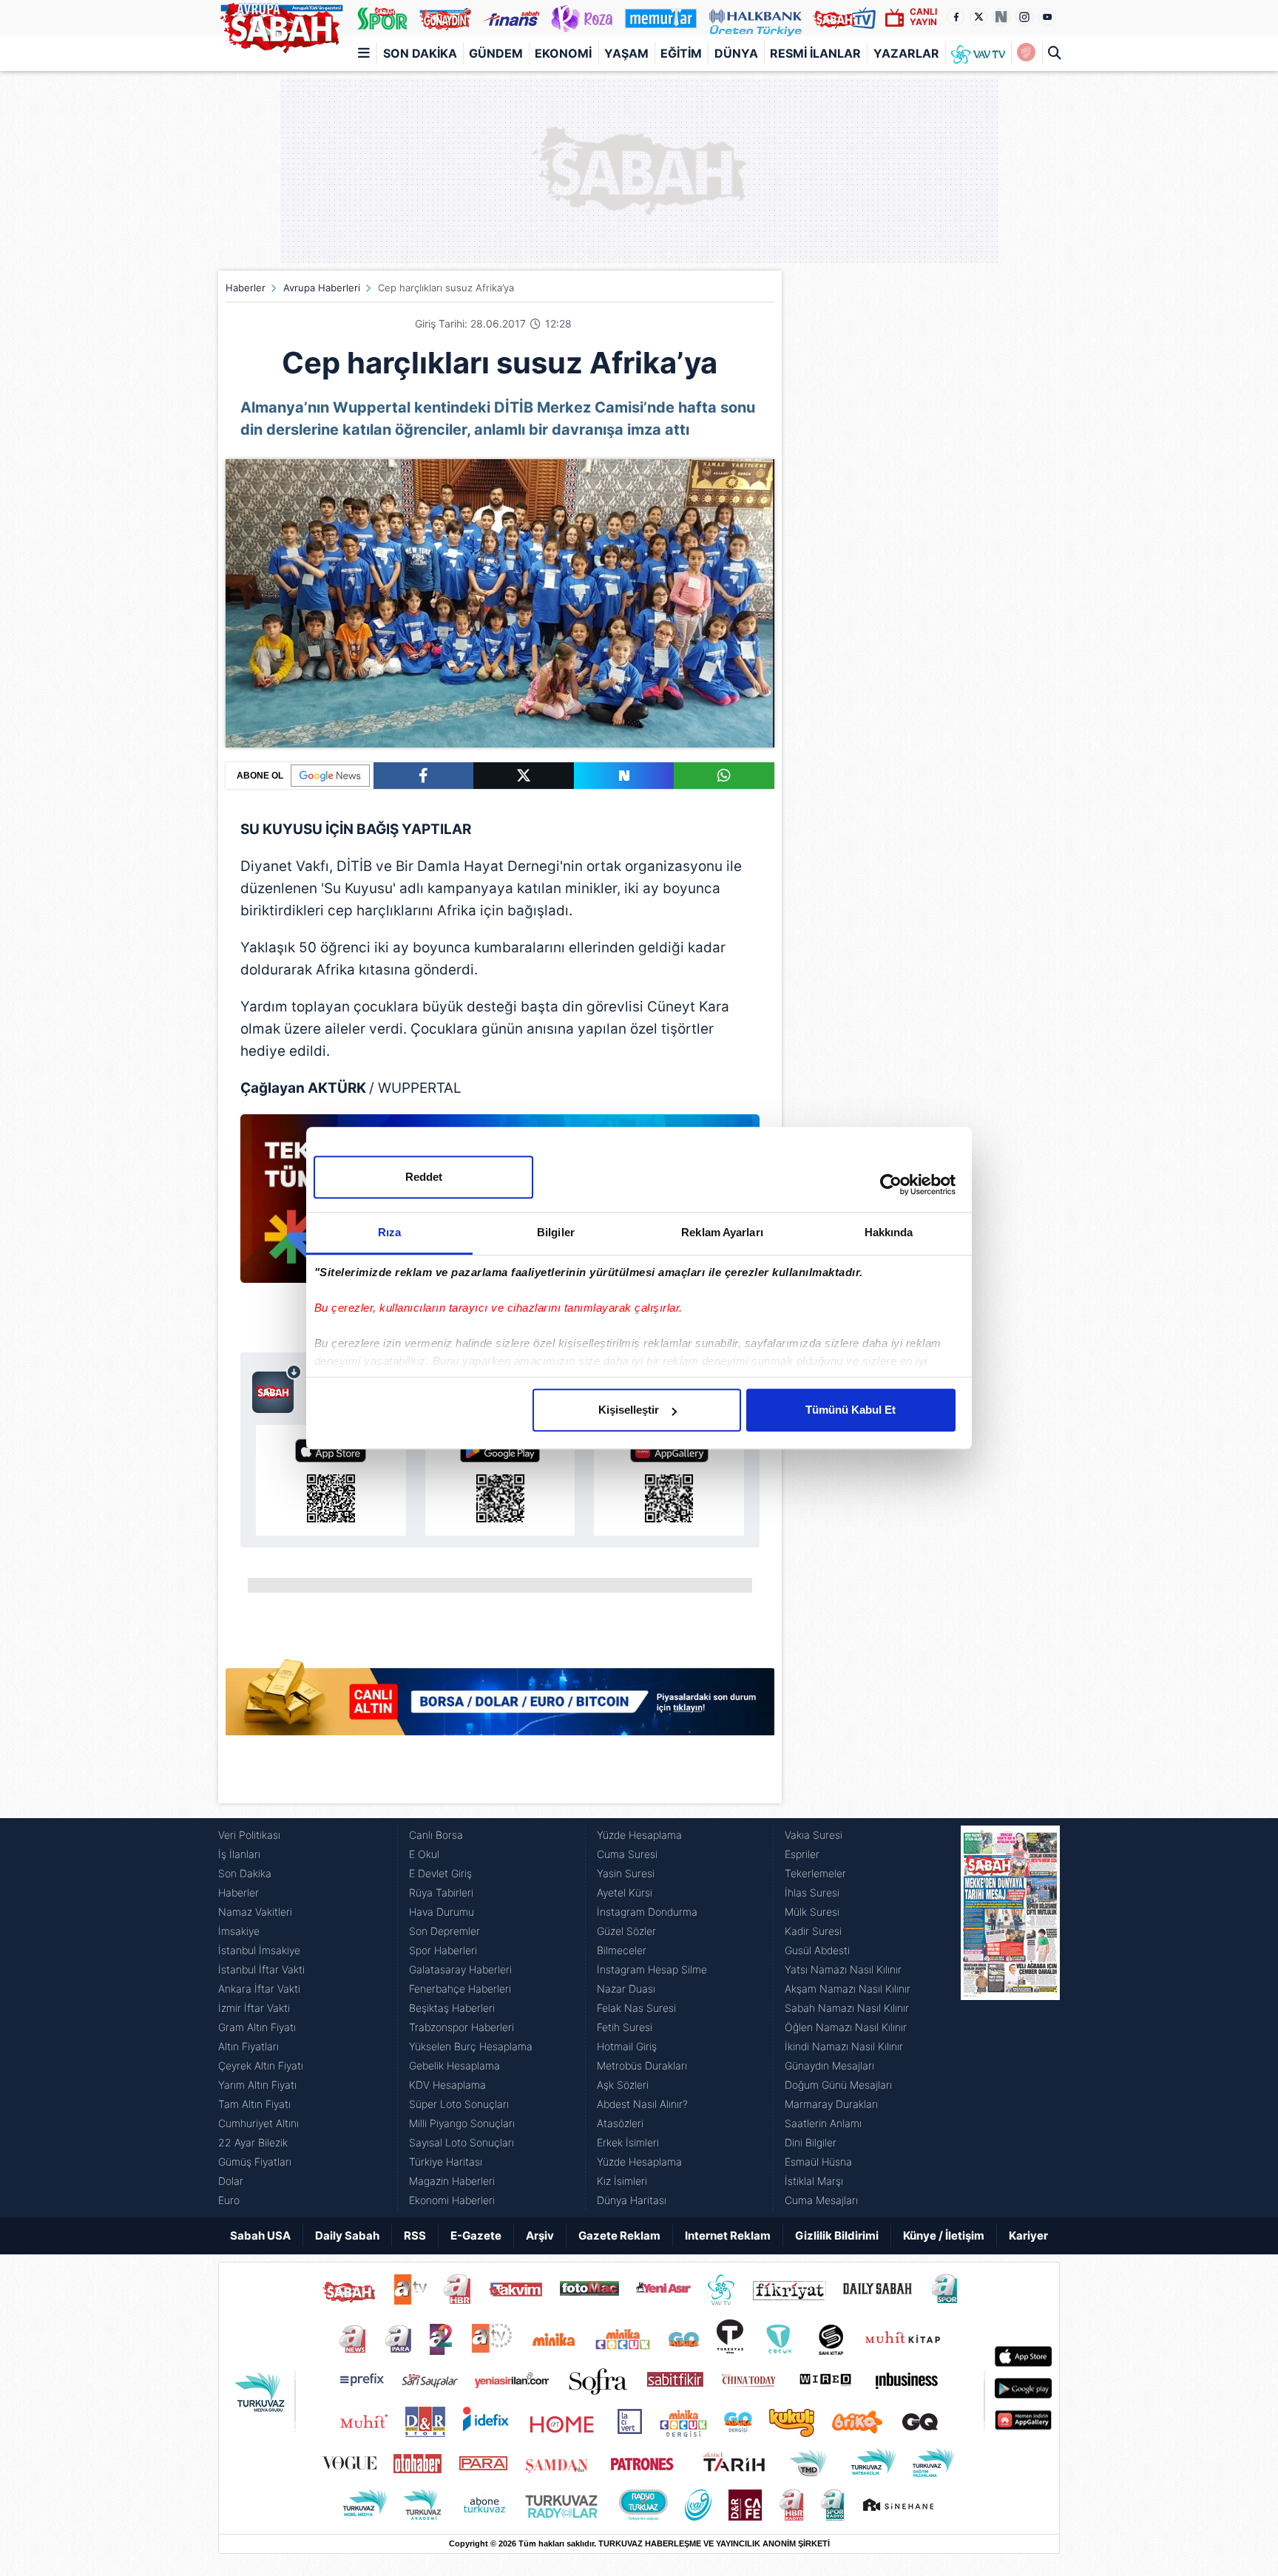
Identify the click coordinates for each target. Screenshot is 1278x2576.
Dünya (736, 53)
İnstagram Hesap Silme (652, 1969)
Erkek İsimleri (628, 2142)
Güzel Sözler (626, 1931)
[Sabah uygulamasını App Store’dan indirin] (331, 1480)
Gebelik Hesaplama (454, 2065)
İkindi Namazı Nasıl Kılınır (844, 2046)
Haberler (246, 288)
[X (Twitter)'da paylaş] (524, 776)
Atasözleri (620, 2123)
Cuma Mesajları (821, 2200)
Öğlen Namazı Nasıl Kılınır (846, 2027)
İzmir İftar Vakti (254, 2008)
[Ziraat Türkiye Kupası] (1026, 53)
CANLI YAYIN (923, 17)
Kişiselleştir (629, 1410)
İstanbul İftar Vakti (261, 1969)
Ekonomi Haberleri (452, 2200)
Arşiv (540, 2236)
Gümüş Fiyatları (255, 2162)
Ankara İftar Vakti (259, 1989)
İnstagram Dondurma (647, 1912)
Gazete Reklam (619, 2236)
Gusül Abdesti (817, 1950)
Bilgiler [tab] (556, 1232)
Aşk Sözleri (623, 2085)
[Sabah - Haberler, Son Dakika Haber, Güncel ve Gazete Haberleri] (281, 25)
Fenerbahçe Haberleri (460, 1989)
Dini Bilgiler (811, 2142)
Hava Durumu (442, 1912)
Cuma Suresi (627, 1854)
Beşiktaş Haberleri (452, 2008)
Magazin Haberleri (452, 2181)
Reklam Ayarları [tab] (722, 1232)
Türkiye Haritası (446, 2162)
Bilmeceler (622, 1950)
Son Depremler (444, 1931)
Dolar (231, 2181)
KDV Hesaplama (447, 2085)
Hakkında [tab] (889, 1232)
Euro (229, 2200)
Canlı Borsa (436, 1835)
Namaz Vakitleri (255, 1912)
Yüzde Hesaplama (639, 1835)
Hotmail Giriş (627, 2046)
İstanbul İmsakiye (259, 1950)
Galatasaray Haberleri (460, 1969)
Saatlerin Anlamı (823, 2123)
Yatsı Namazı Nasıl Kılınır (843, 1969)
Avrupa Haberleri (322, 288)
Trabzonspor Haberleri (461, 2027)
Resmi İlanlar (815, 53)
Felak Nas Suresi (636, 2008)
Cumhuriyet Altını (258, 2123)
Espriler (802, 1854)
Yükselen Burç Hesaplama (471, 2046)
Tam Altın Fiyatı (254, 2104)
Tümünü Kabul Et (851, 1410)
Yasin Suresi (626, 1873)
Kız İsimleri (622, 2181)
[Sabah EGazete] (1010, 2018)
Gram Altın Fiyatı (257, 2027)
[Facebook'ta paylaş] (423, 776)
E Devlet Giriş (440, 1873)
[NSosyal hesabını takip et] (1001, 17)
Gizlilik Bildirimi (837, 2236)
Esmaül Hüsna (818, 2162)
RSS (415, 2236)
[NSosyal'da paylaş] (624, 776)
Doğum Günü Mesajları (838, 2085)
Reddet (424, 1177)
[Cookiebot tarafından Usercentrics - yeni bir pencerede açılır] (891, 1184)
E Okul (424, 1854)
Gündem (496, 53)
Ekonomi (563, 53)
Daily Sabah (347, 2236)
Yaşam (626, 53)
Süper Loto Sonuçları (459, 2104)
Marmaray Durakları (831, 2104)
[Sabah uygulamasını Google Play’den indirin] (500, 1480)
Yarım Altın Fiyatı (257, 2085)
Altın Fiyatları (248, 2046)
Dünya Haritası (632, 2200)
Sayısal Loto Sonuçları (461, 2142)
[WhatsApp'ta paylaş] (724, 776)
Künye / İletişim (944, 2236)
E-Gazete (476, 2236)
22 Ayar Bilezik (253, 2142)
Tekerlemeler (815, 1873)
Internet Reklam (728, 2236)
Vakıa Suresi (814, 1835)
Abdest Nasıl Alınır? (642, 2104)
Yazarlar (906, 53)
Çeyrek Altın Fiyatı (261, 2065)
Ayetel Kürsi (625, 1892)
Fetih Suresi (625, 2027)
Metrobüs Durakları (642, 2065)
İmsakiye (239, 1931)
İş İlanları (239, 1854)
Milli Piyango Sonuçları (462, 2123)
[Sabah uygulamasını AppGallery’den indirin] (669, 1480)
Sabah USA (260, 2236)
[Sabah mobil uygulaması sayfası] (277, 1389)
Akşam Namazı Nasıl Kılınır (848, 1989)
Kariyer (1028, 2236)
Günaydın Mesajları (829, 2065)
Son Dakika (420, 53)
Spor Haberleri (443, 1950)
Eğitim (681, 53)
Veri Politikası (249, 1835)
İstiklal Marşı (814, 2181)
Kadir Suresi (813, 1931)
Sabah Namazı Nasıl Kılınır (847, 2008)
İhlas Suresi (812, 1892)
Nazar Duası (626, 1989)
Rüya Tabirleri (441, 1892)
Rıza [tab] (389, 1232)
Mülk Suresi (812, 1912)
